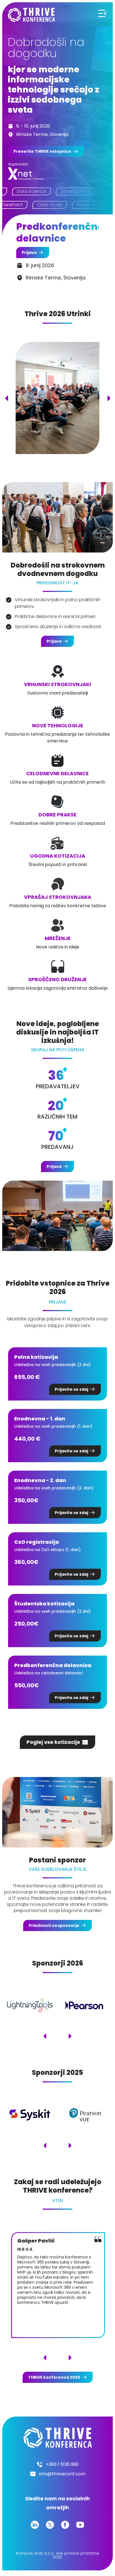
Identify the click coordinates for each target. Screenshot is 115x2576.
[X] (50, 2525)
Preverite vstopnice (42, 151)
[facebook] (65, 2525)
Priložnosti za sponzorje (54, 1925)
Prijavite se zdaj (71, 1389)
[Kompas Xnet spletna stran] (26, 174)
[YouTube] (80, 2525)
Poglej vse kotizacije (53, 1742)
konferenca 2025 (54, 2377)
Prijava (29, 253)
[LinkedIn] (35, 2525)
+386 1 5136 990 (62, 2464)
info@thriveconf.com (62, 2474)
